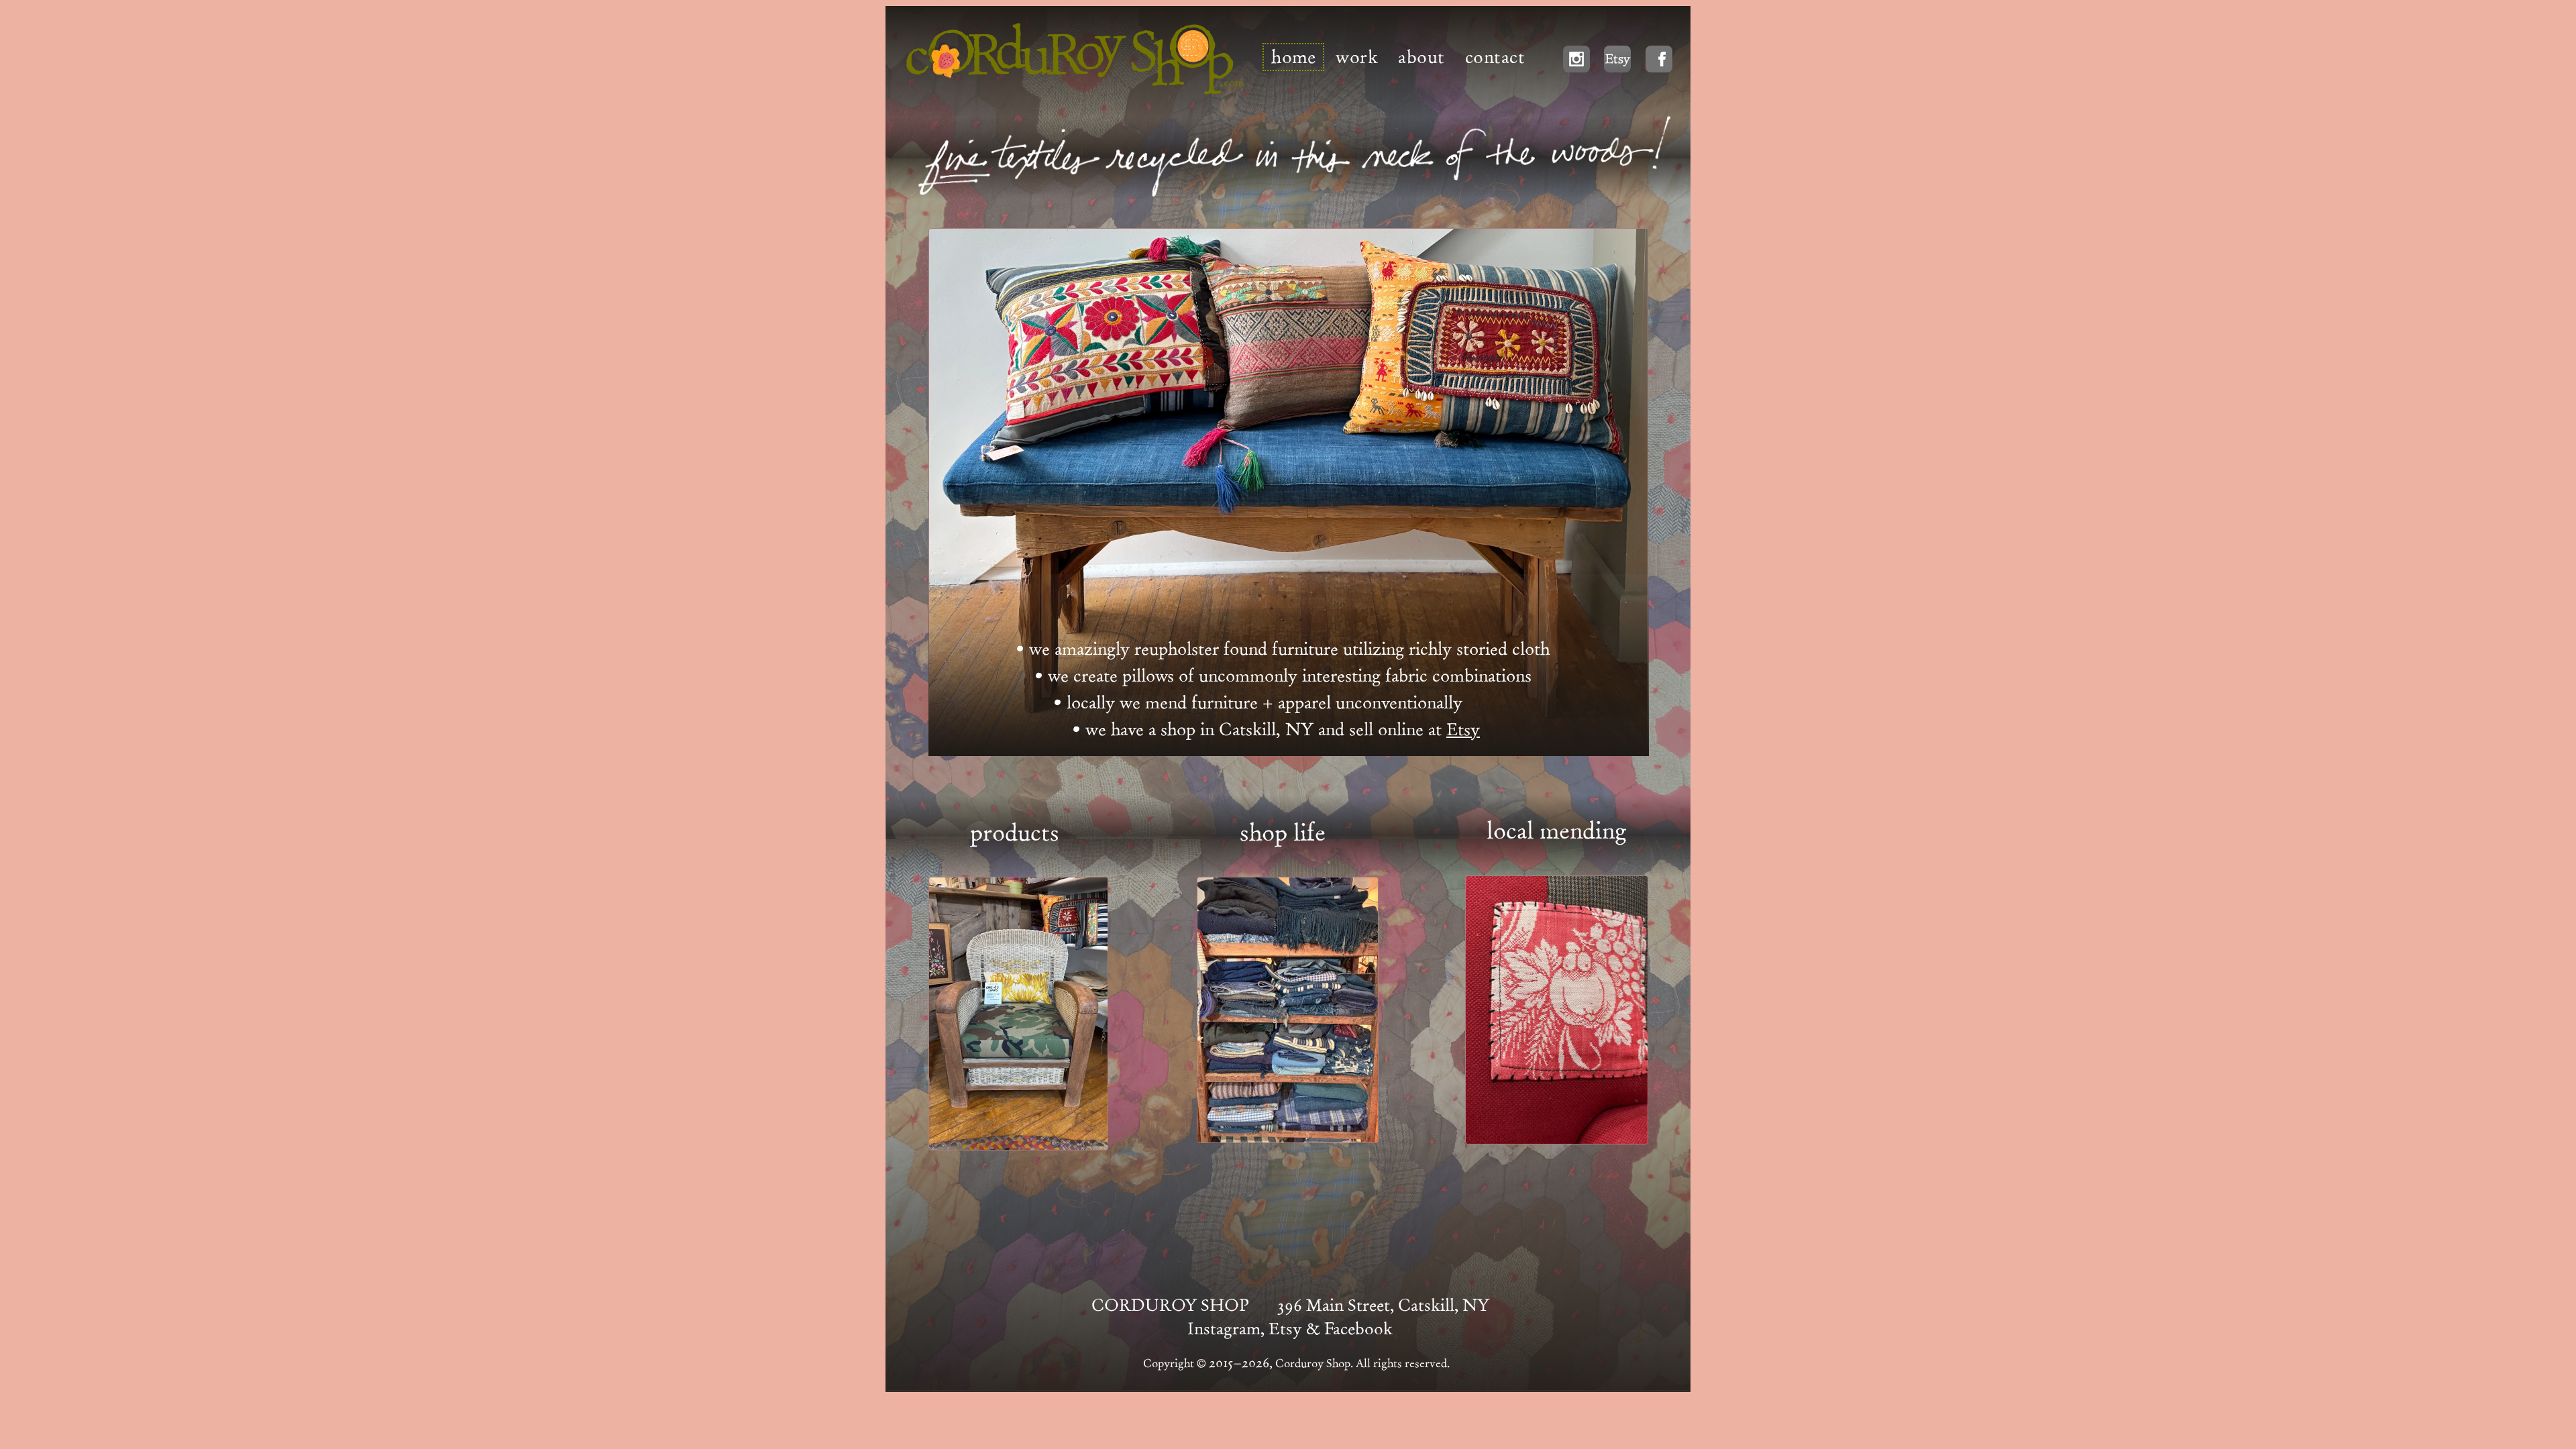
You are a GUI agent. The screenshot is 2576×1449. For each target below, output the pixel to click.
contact (1495, 57)
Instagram (1224, 1329)
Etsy (1463, 730)
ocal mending (1560, 830)
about (1421, 57)
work (1357, 57)
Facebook (1358, 1329)
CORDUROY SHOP (1170, 1305)
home (1293, 57)
